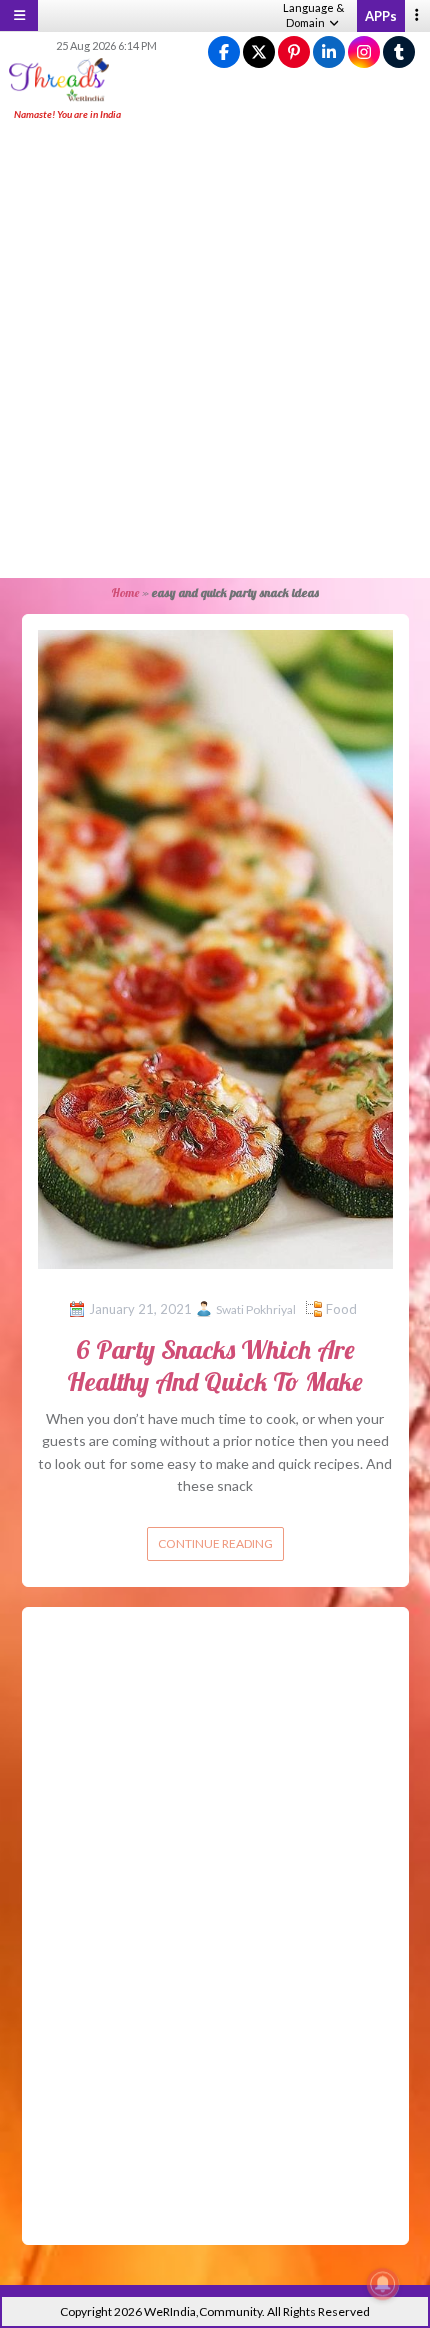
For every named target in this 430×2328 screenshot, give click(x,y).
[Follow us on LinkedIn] (329, 52)
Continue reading (215, 1543)
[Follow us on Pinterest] (294, 52)
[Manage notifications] (383, 2284)
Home (125, 592)
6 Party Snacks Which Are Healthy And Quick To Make (215, 1365)
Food (341, 1309)
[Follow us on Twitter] (259, 52)
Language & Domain (313, 15)
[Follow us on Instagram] (364, 52)
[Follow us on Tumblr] (399, 52)
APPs (381, 16)
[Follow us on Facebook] (224, 52)
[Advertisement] (215, 351)
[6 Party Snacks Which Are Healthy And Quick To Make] (215, 947)
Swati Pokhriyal (256, 1309)
